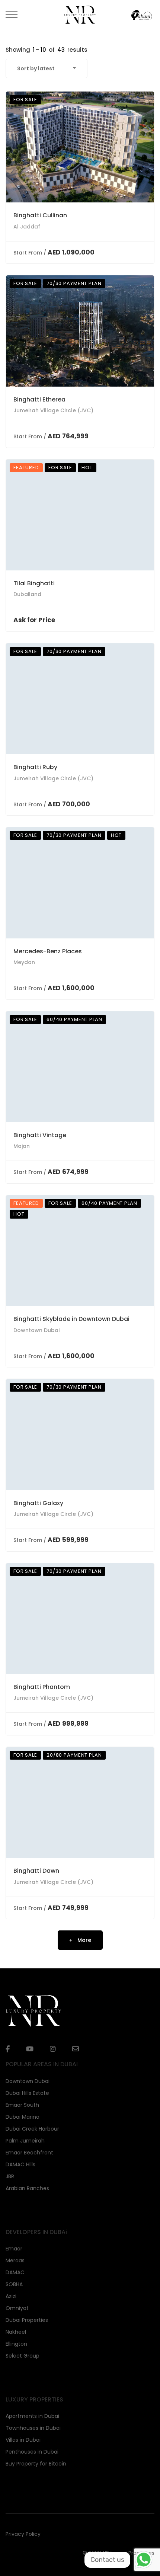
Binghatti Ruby (35, 767)
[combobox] (47, 68)
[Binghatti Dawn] (80, 1803)
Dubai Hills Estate (27, 2093)
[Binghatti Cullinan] (80, 147)
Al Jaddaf (27, 227)
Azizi (11, 2296)
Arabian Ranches (27, 2188)
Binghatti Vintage (40, 1135)
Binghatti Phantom (42, 1687)
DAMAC (15, 2272)
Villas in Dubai (23, 2440)
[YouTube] (30, 2049)
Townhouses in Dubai (33, 2428)
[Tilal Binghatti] (80, 515)
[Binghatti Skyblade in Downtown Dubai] (80, 1251)
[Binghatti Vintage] (80, 1067)
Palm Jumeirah (25, 2141)
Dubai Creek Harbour (32, 2129)
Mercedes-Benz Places (48, 951)
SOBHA (14, 2284)
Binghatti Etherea (39, 399)
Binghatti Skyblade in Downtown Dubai (71, 1319)
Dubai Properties (27, 2320)
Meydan (24, 962)
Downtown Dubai (36, 1330)
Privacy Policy (23, 2534)
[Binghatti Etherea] (80, 331)
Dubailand (27, 594)
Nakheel (16, 2332)
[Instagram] (53, 2049)
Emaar (14, 2249)
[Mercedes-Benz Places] (80, 883)
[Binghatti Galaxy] (80, 1435)
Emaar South (22, 2105)
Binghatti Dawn (36, 1871)
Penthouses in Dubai (32, 2452)
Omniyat (17, 2308)
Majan (22, 1146)
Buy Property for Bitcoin (36, 2464)
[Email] (76, 2049)
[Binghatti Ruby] (80, 699)
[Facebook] (8, 2049)
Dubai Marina (23, 2117)
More (84, 1940)
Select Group (23, 2356)
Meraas (15, 2260)
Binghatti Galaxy (38, 1503)
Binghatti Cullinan (40, 215)
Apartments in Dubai (32, 2416)
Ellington (16, 2344)
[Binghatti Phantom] (80, 1619)
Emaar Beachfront (29, 2153)
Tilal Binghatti (34, 583)
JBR (10, 2176)
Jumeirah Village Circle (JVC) (53, 410)
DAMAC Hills (20, 2164)
